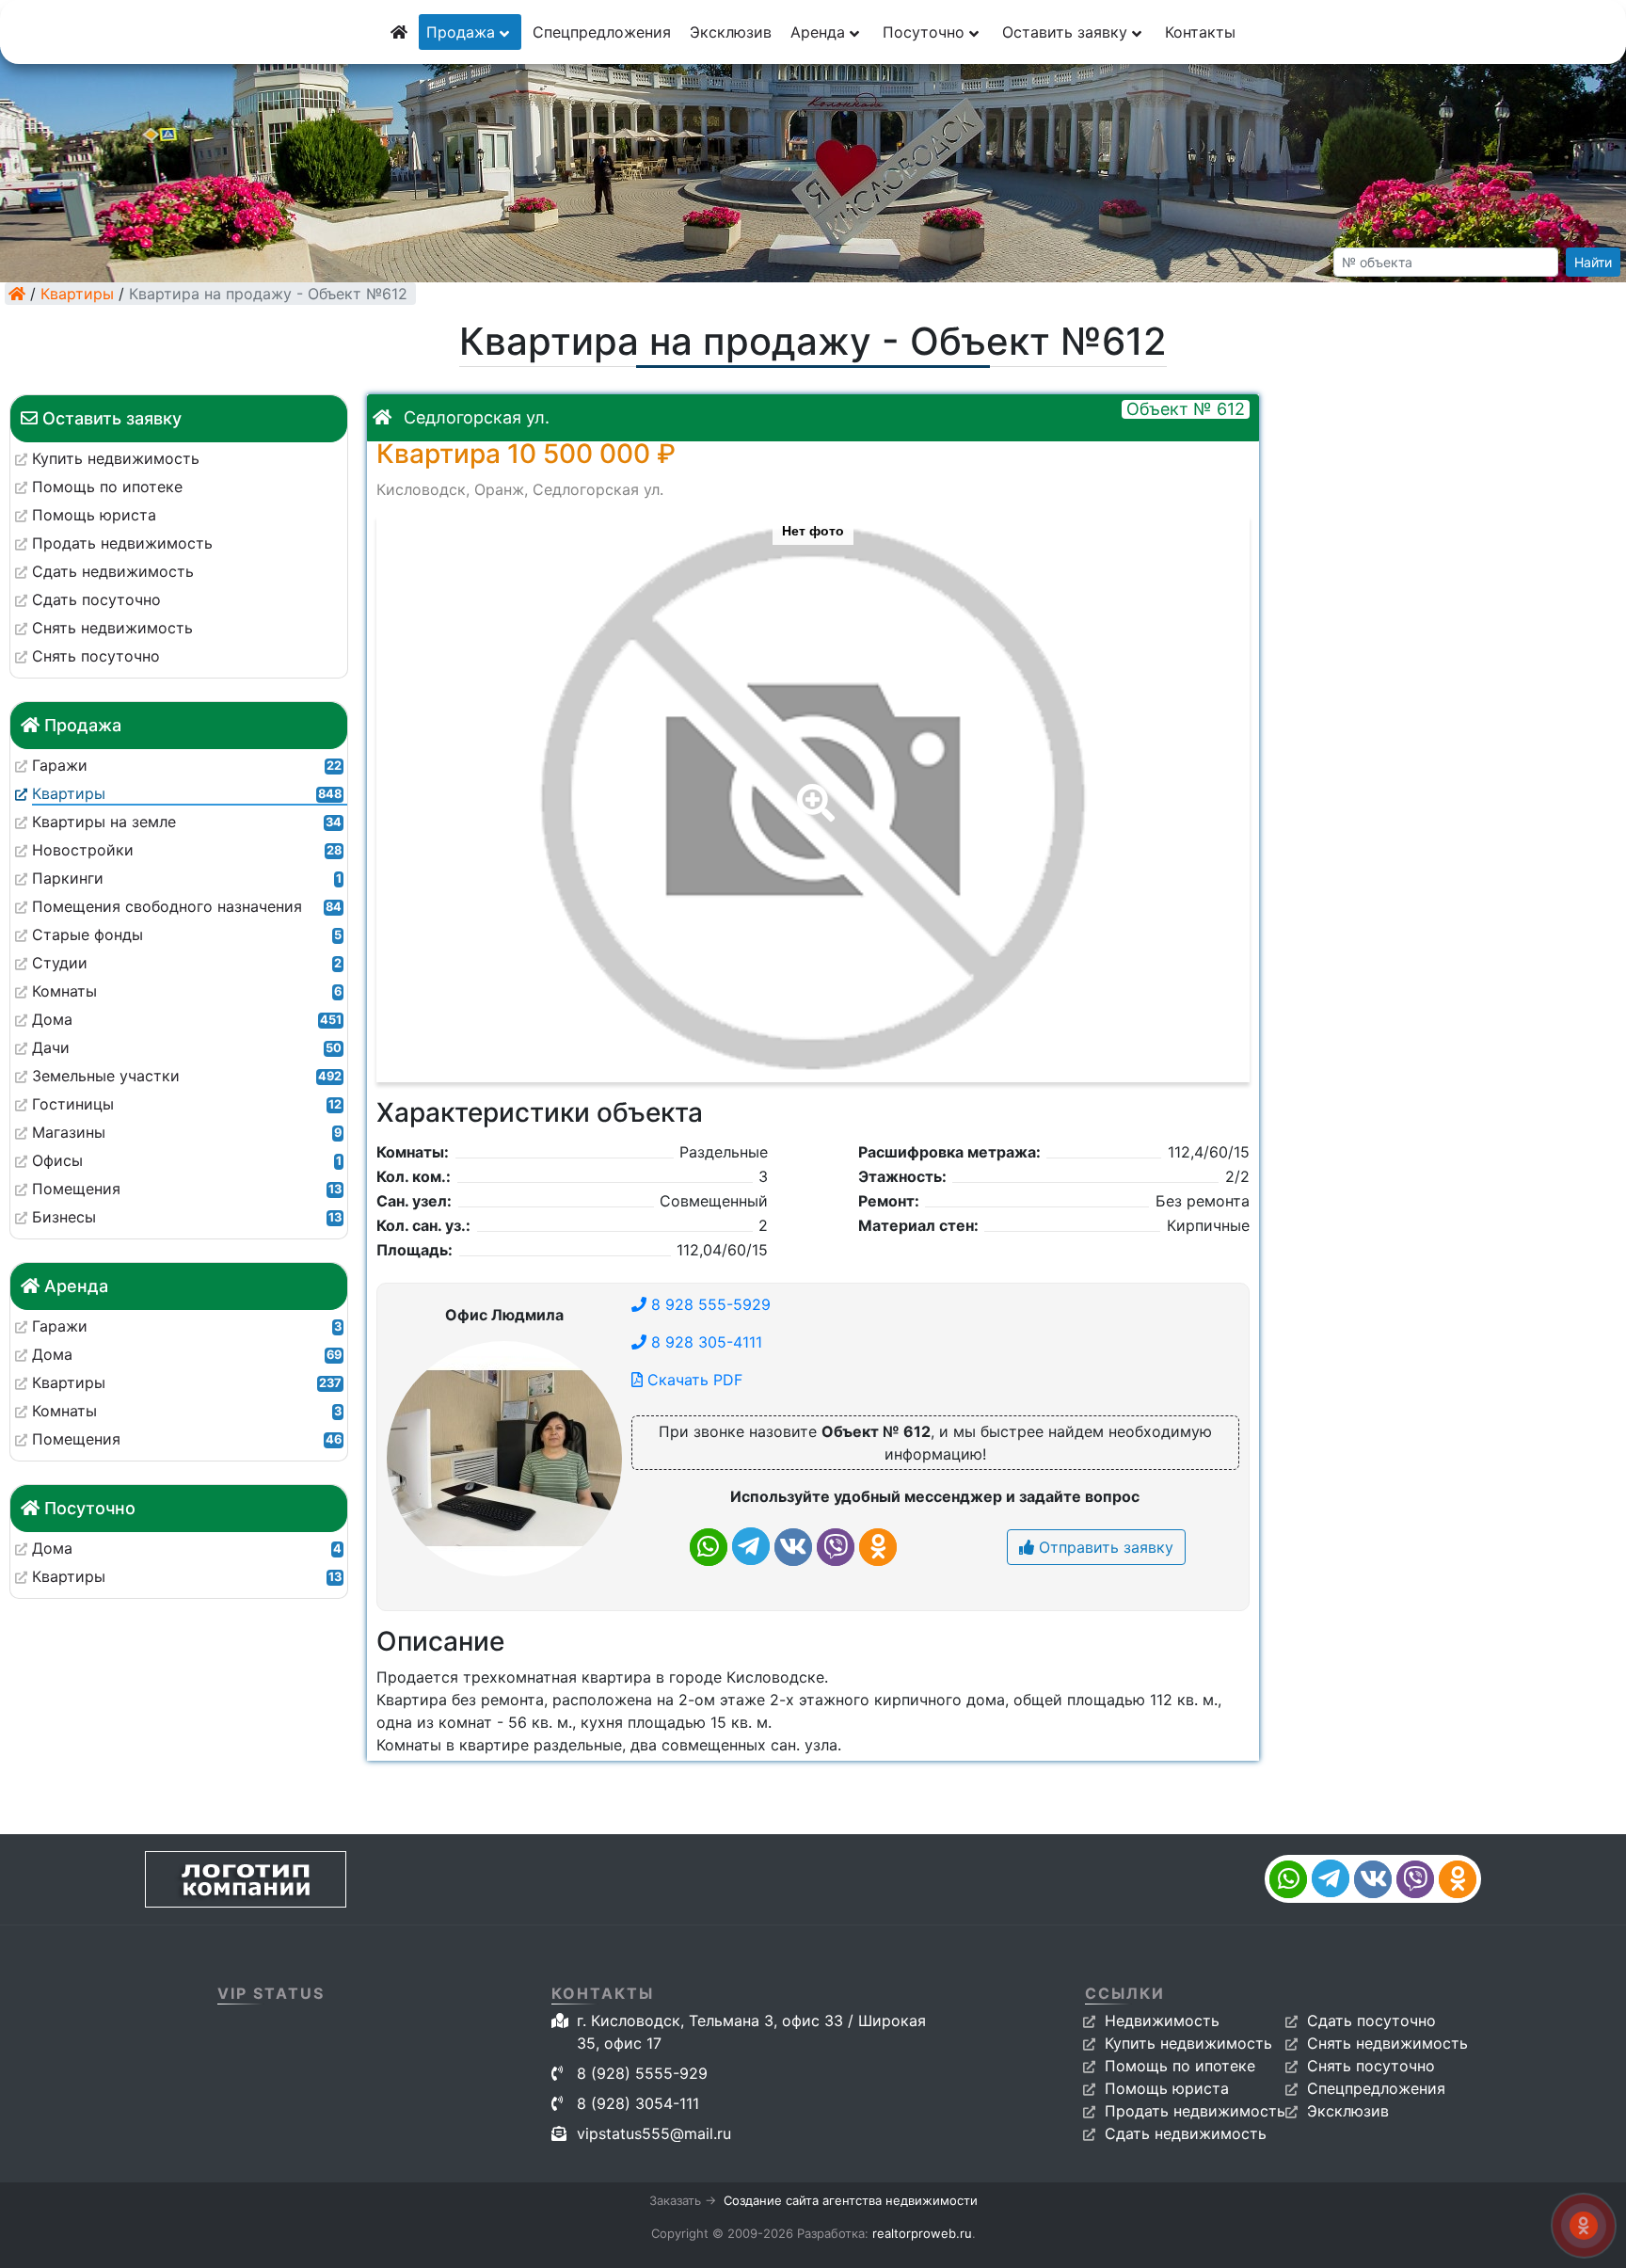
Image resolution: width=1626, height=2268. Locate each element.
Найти (1593, 262)
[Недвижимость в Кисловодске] (17, 294)
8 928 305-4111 (704, 1342)
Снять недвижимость (1387, 2043)
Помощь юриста (1167, 2088)
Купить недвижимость (1188, 2043)
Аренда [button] (820, 32)
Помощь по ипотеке (1180, 2066)
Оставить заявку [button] (1067, 32)
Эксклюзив (731, 32)
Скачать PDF (693, 1380)
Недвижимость (1162, 2020)
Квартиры (77, 294)
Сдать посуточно (1371, 2020)
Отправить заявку (1104, 1547)
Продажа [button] (463, 32)
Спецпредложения (602, 32)
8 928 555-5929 (709, 1304)
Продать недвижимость (1195, 2111)
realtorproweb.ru (922, 2233)
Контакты (1200, 32)
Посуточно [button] (926, 32)
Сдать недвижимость (1186, 2133)
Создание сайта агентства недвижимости (851, 2200)
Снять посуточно (1371, 2066)
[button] (812, 790)
